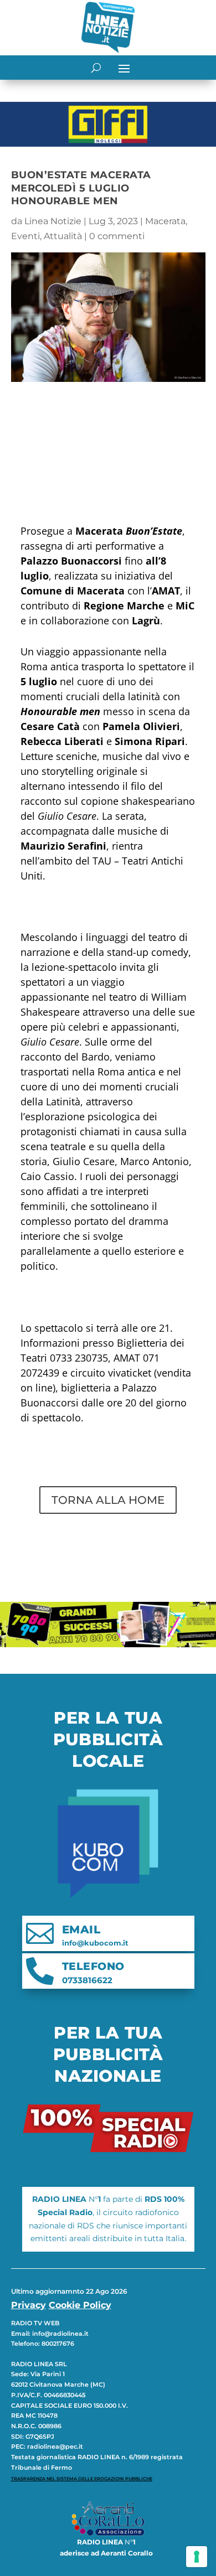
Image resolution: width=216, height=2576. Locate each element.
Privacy (29, 2305)
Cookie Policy (80, 2305)
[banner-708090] (108, 1644)
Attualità (63, 236)
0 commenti (117, 236)
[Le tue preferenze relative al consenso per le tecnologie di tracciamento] (197, 2557)
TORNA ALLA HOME (108, 1500)
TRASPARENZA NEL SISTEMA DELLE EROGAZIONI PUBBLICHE (82, 2479)
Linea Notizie (53, 221)
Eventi (25, 236)
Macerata (165, 221)
